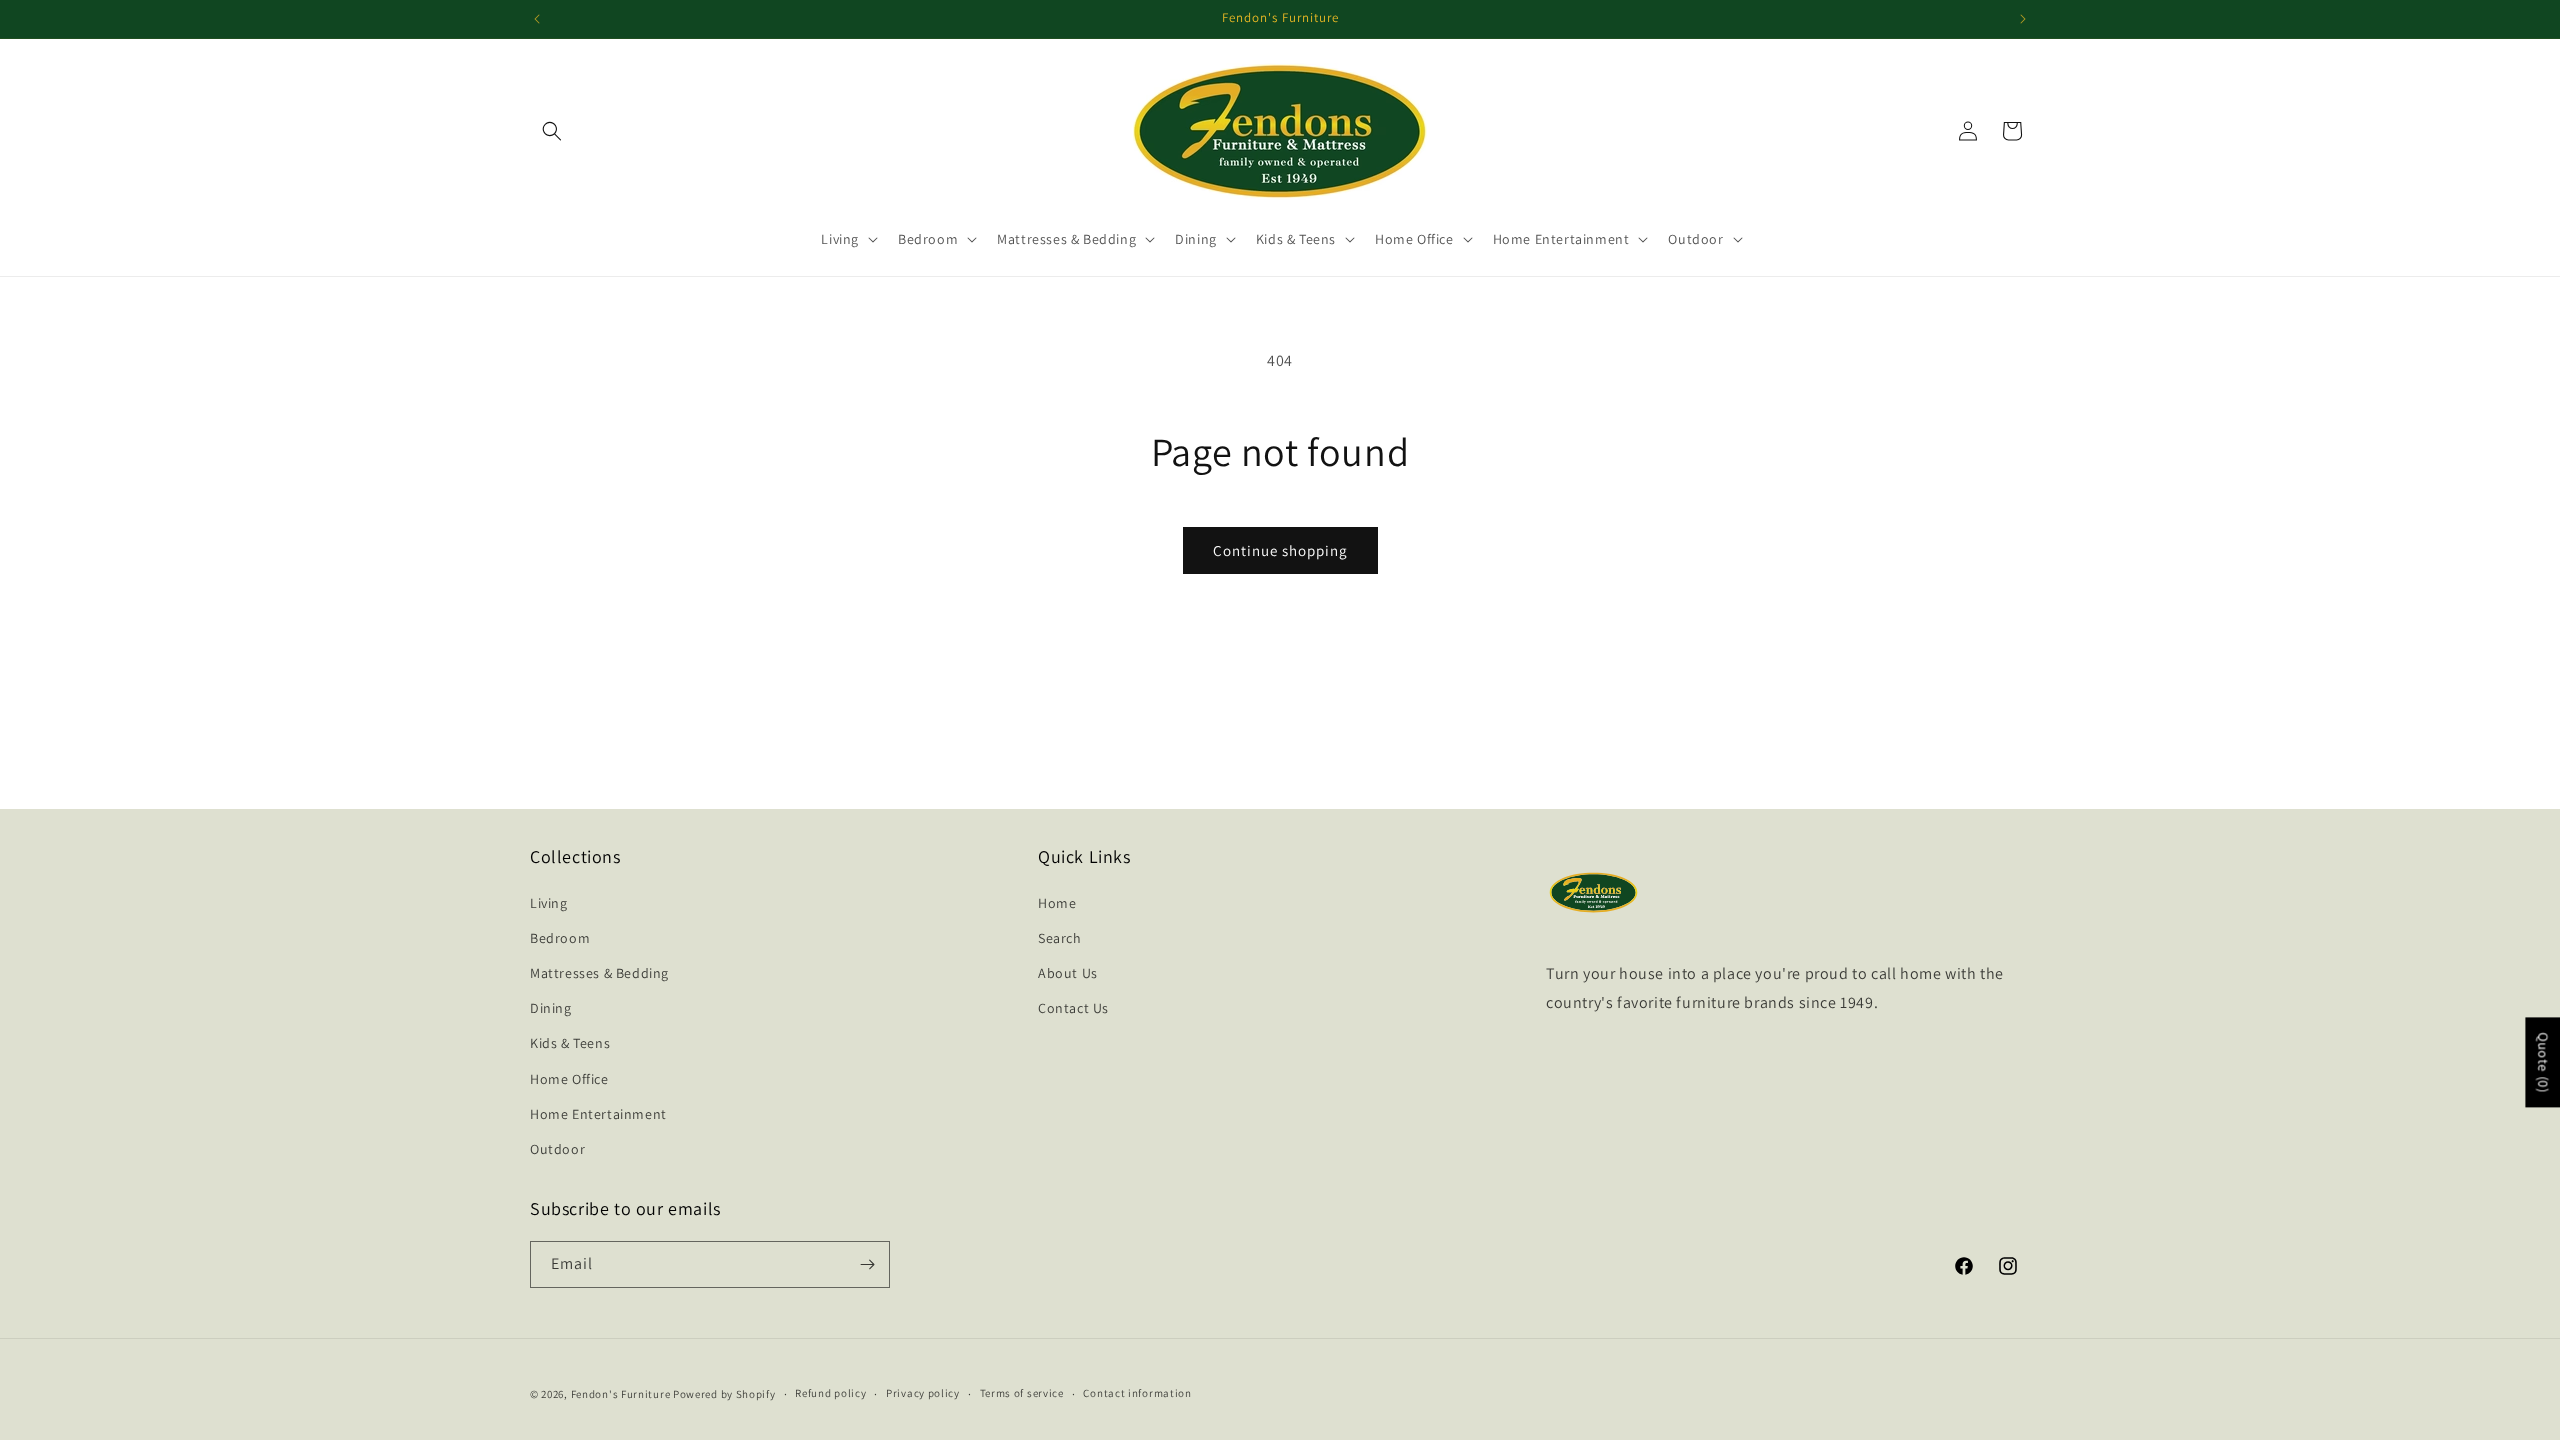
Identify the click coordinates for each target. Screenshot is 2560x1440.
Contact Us (1073, 1008)
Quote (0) (2543, 1062)
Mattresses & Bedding (599, 973)
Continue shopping (1280, 550)
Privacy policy (923, 1393)
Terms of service (1022, 1393)
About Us (1068, 973)
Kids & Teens (570, 1043)
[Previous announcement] (537, 19)
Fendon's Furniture (621, 1394)
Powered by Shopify (724, 1394)
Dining (551, 1008)
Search (1060, 938)
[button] (552, 131)
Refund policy (830, 1393)
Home (1057, 903)
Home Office (569, 1079)
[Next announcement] (2023, 19)
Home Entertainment (598, 1114)
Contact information (1137, 1393)
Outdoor (557, 1149)
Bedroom (560, 938)
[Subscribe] (867, 1264)
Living (549, 903)
